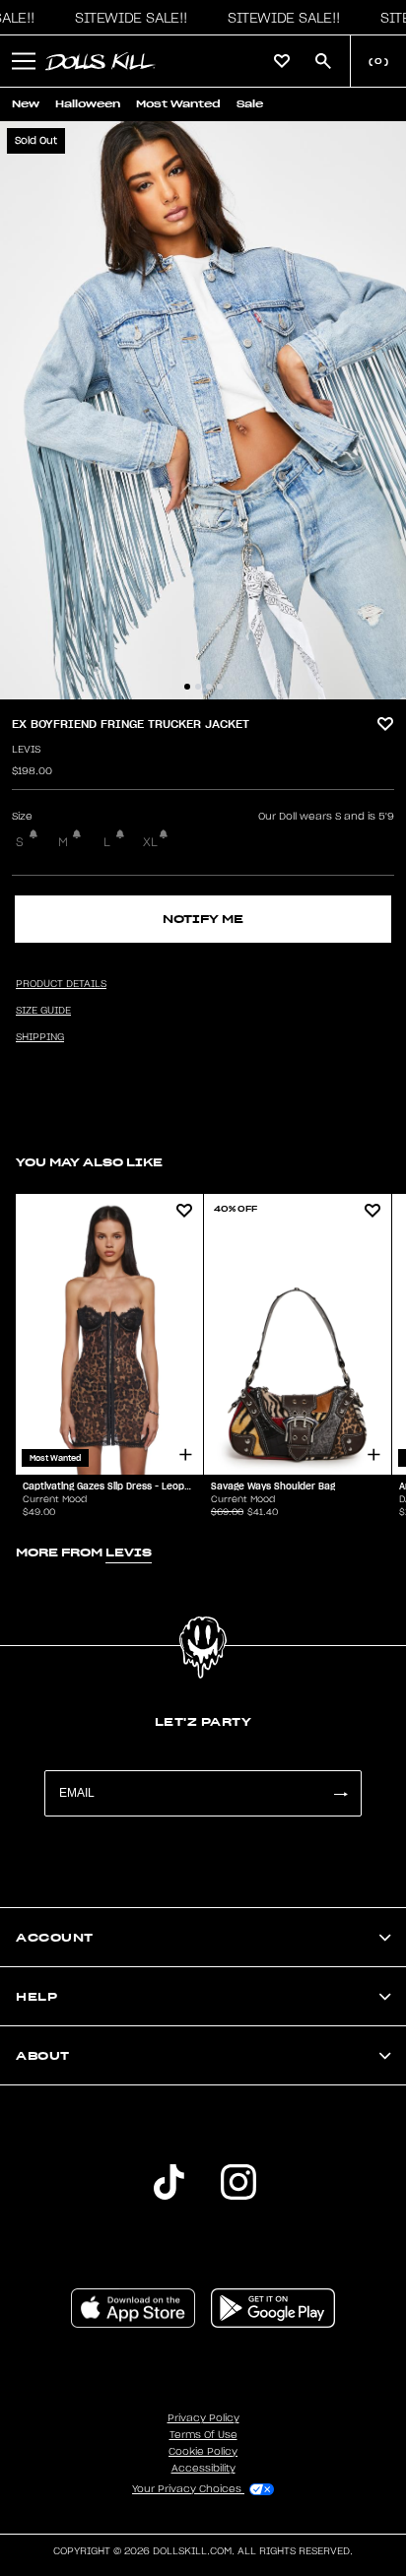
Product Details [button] (61, 984)
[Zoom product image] (203, 410)
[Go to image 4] (220, 687)
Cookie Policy (203, 2452)
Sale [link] (250, 104)
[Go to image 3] (209, 687)
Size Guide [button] (43, 1011)
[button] (126, 18)
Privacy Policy (203, 2418)
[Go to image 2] (198, 687)
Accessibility (203, 2469)
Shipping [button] (40, 1037)
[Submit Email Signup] (340, 1793)
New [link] (26, 104)
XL (150, 842)
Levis (26, 750)
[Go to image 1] (187, 687)
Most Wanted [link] (178, 104)
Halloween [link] (88, 104)
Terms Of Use (203, 2435)
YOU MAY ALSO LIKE (89, 1162)
